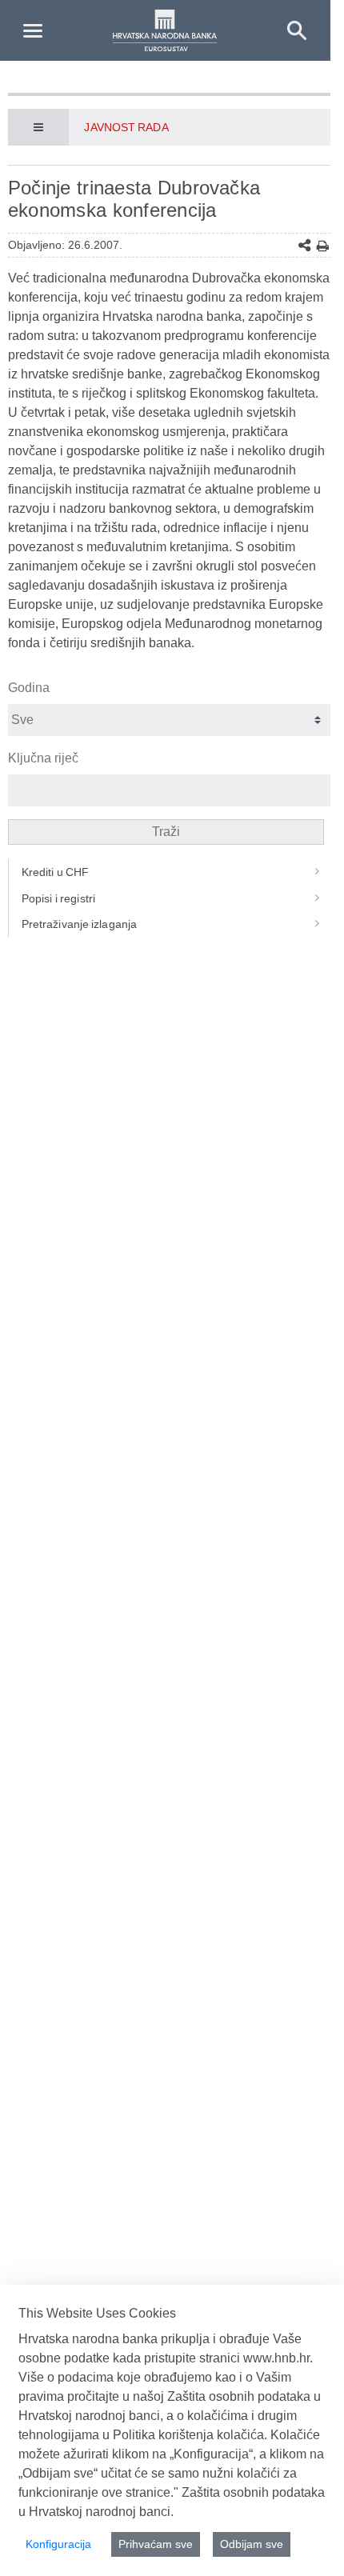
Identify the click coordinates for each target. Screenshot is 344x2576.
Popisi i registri (58, 898)
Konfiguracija (58, 2544)
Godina (29, 688)
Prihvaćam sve (156, 2544)
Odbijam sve (252, 2544)
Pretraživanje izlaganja (79, 924)
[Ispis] (323, 246)
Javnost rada (126, 127)
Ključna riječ (43, 758)
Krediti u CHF (56, 872)
